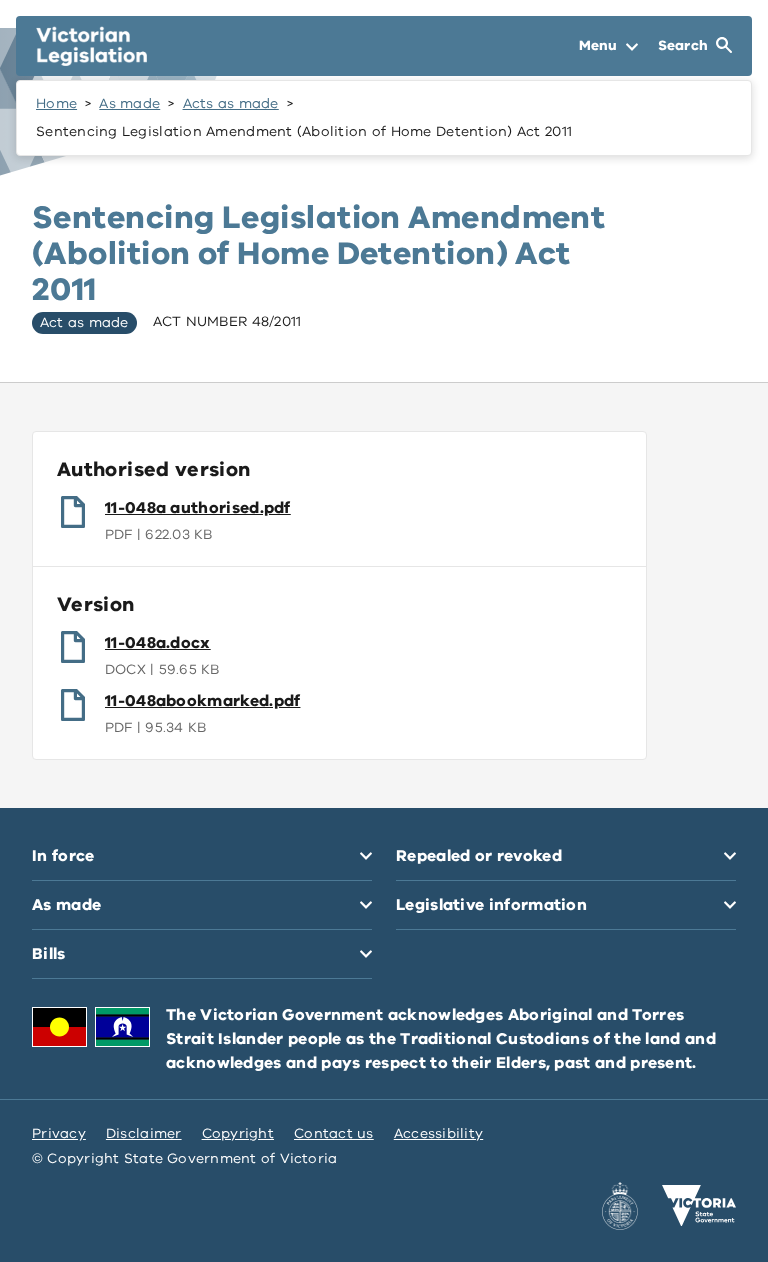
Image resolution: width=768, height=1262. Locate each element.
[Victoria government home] (699, 1206)
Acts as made (231, 103)
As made (129, 103)
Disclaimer (144, 1133)
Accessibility (439, 1133)
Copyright (238, 1133)
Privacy (59, 1133)
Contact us (334, 1133)
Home (56, 103)
